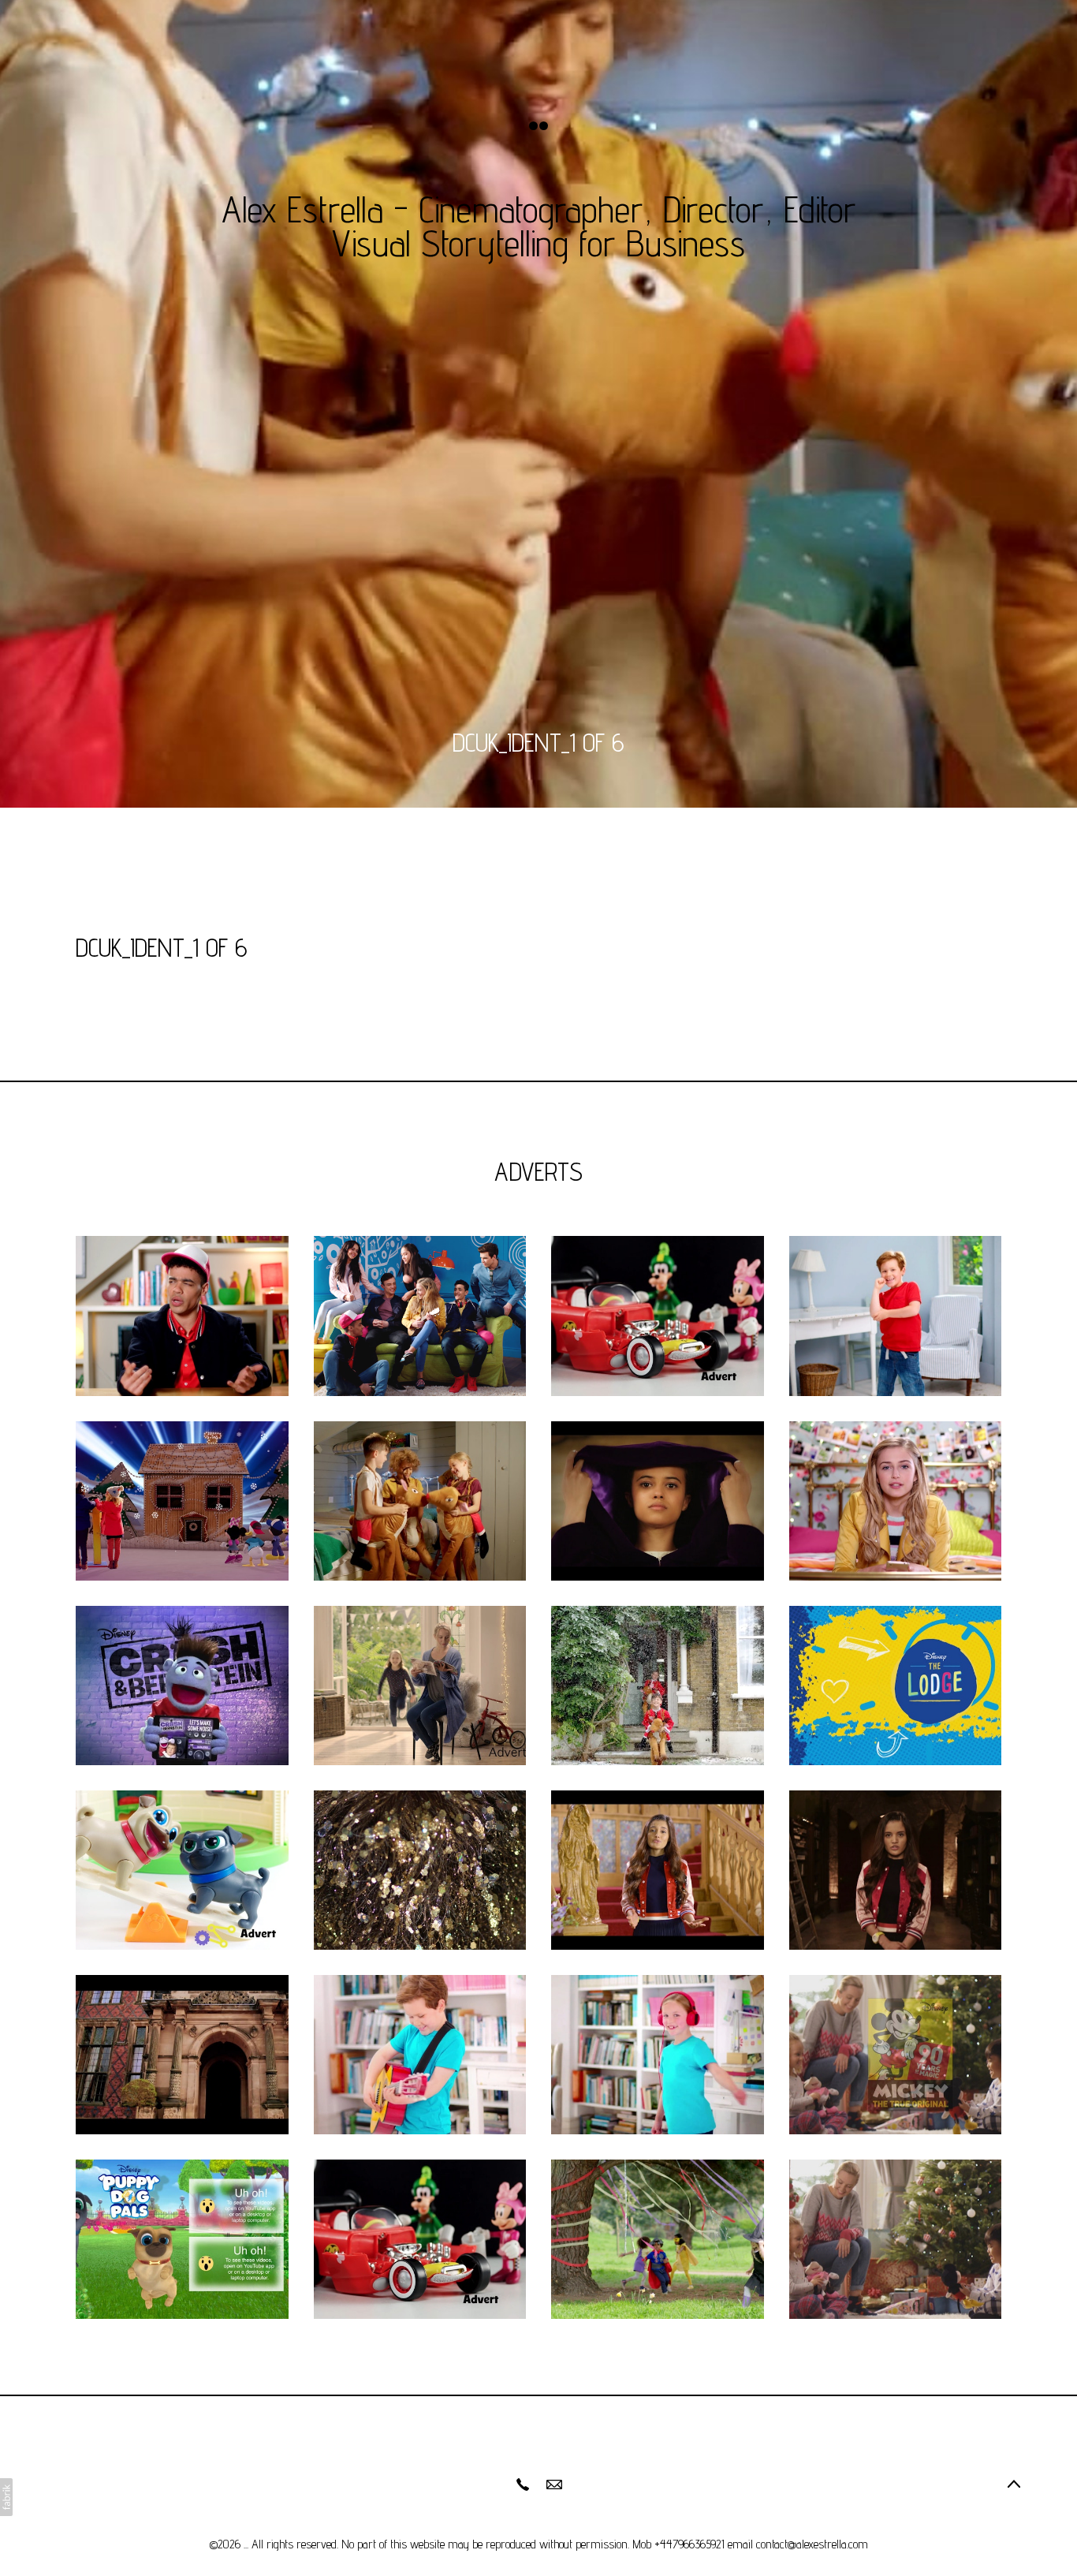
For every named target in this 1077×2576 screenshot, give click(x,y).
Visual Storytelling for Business (538, 243)
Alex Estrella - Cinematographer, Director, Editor (539, 209)
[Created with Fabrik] (6, 2497)
